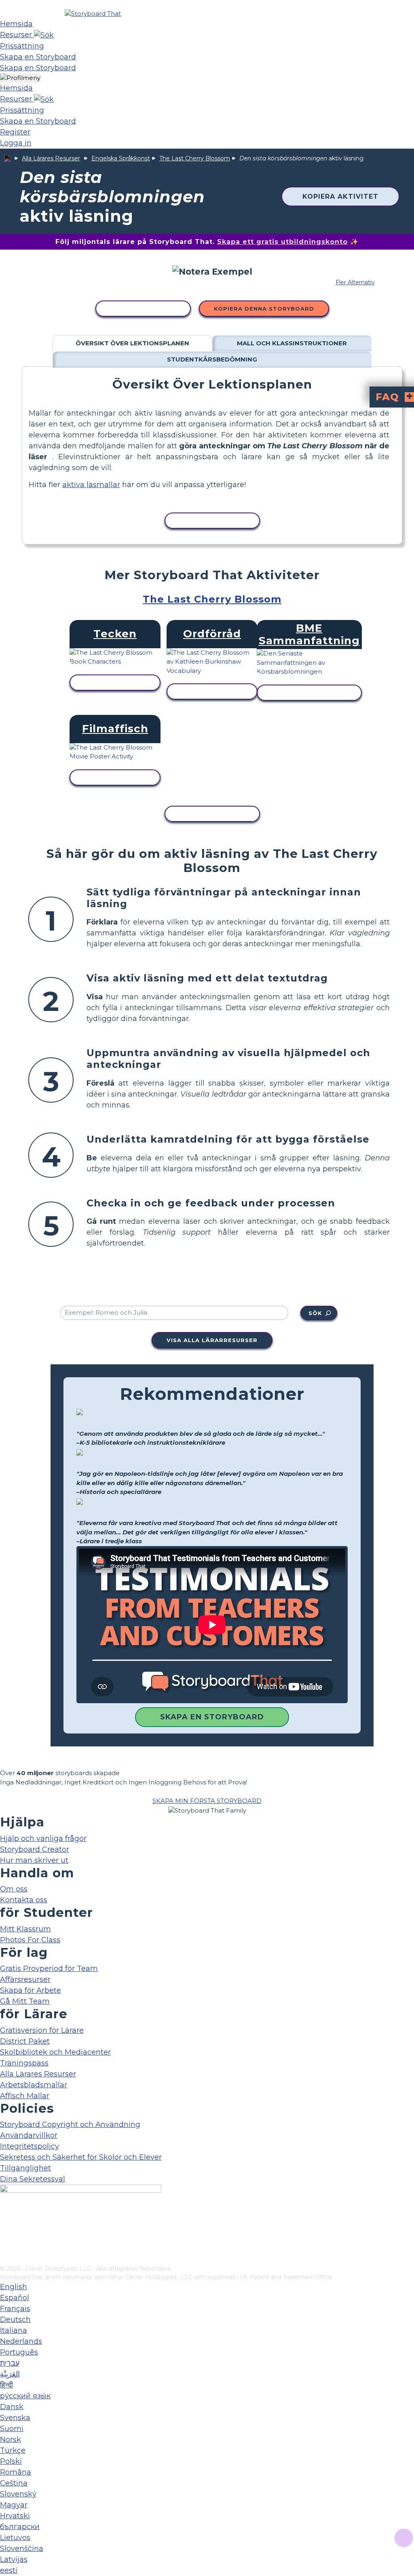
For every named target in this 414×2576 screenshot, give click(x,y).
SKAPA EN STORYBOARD (212, 1717)
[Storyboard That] (93, 14)
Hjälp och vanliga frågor (43, 1838)
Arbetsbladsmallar (34, 2085)
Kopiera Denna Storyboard (264, 309)
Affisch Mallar (25, 2096)
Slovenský (18, 2494)
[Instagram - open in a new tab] (5, 2232)
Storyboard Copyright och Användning (70, 2124)
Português (19, 2352)
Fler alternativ (355, 282)
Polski (11, 2461)
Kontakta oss (24, 1900)
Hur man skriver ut (34, 1860)
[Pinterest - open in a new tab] (5, 2259)
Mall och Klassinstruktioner (292, 343)
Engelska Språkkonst (121, 158)
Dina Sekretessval (33, 2179)
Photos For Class (30, 1940)
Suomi (12, 2429)
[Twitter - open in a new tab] (5, 2246)
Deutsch (15, 2320)
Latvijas (14, 2559)
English (14, 2287)
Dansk (12, 2407)
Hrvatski (15, 2516)
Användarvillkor (29, 2135)
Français (15, 2309)
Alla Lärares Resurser (51, 158)
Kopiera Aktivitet (340, 196)
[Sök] (44, 35)
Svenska (15, 2418)
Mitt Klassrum (25, 1929)
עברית (10, 2363)
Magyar (14, 2505)
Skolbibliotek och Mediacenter (55, 2052)
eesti (9, 2570)
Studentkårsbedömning (212, 359)
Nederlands (21, 2341)
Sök (315, 1313)
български (20, 2527)
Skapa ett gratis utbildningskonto (282, 242)
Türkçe (13, 2450)
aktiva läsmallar (91, 485)
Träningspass (24, 2063)
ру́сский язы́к (25, 2396)
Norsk (11, 2439)
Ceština (14, 2483)
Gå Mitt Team (25, 2001)
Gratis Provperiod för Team (49, 1969)
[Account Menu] (20, 78)
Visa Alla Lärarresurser (212, 1340)
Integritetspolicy (30, 2146)
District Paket (25, 2041)
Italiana (14, 2330)
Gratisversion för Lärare (42, 2030)
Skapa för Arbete (31, 1990)
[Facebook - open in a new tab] (5, 2219)
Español (15, 2298)
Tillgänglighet (25, 2168)
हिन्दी (6, 2385)
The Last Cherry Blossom (195, 158)
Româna (16, 2472)
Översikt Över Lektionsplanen (132, 343)
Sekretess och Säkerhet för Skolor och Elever (81, 2157)
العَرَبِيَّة (10, 2374)
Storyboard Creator (35, 1849)
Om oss (14, 1889)
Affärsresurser (25, 1979)
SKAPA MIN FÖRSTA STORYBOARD (207, 1801)
